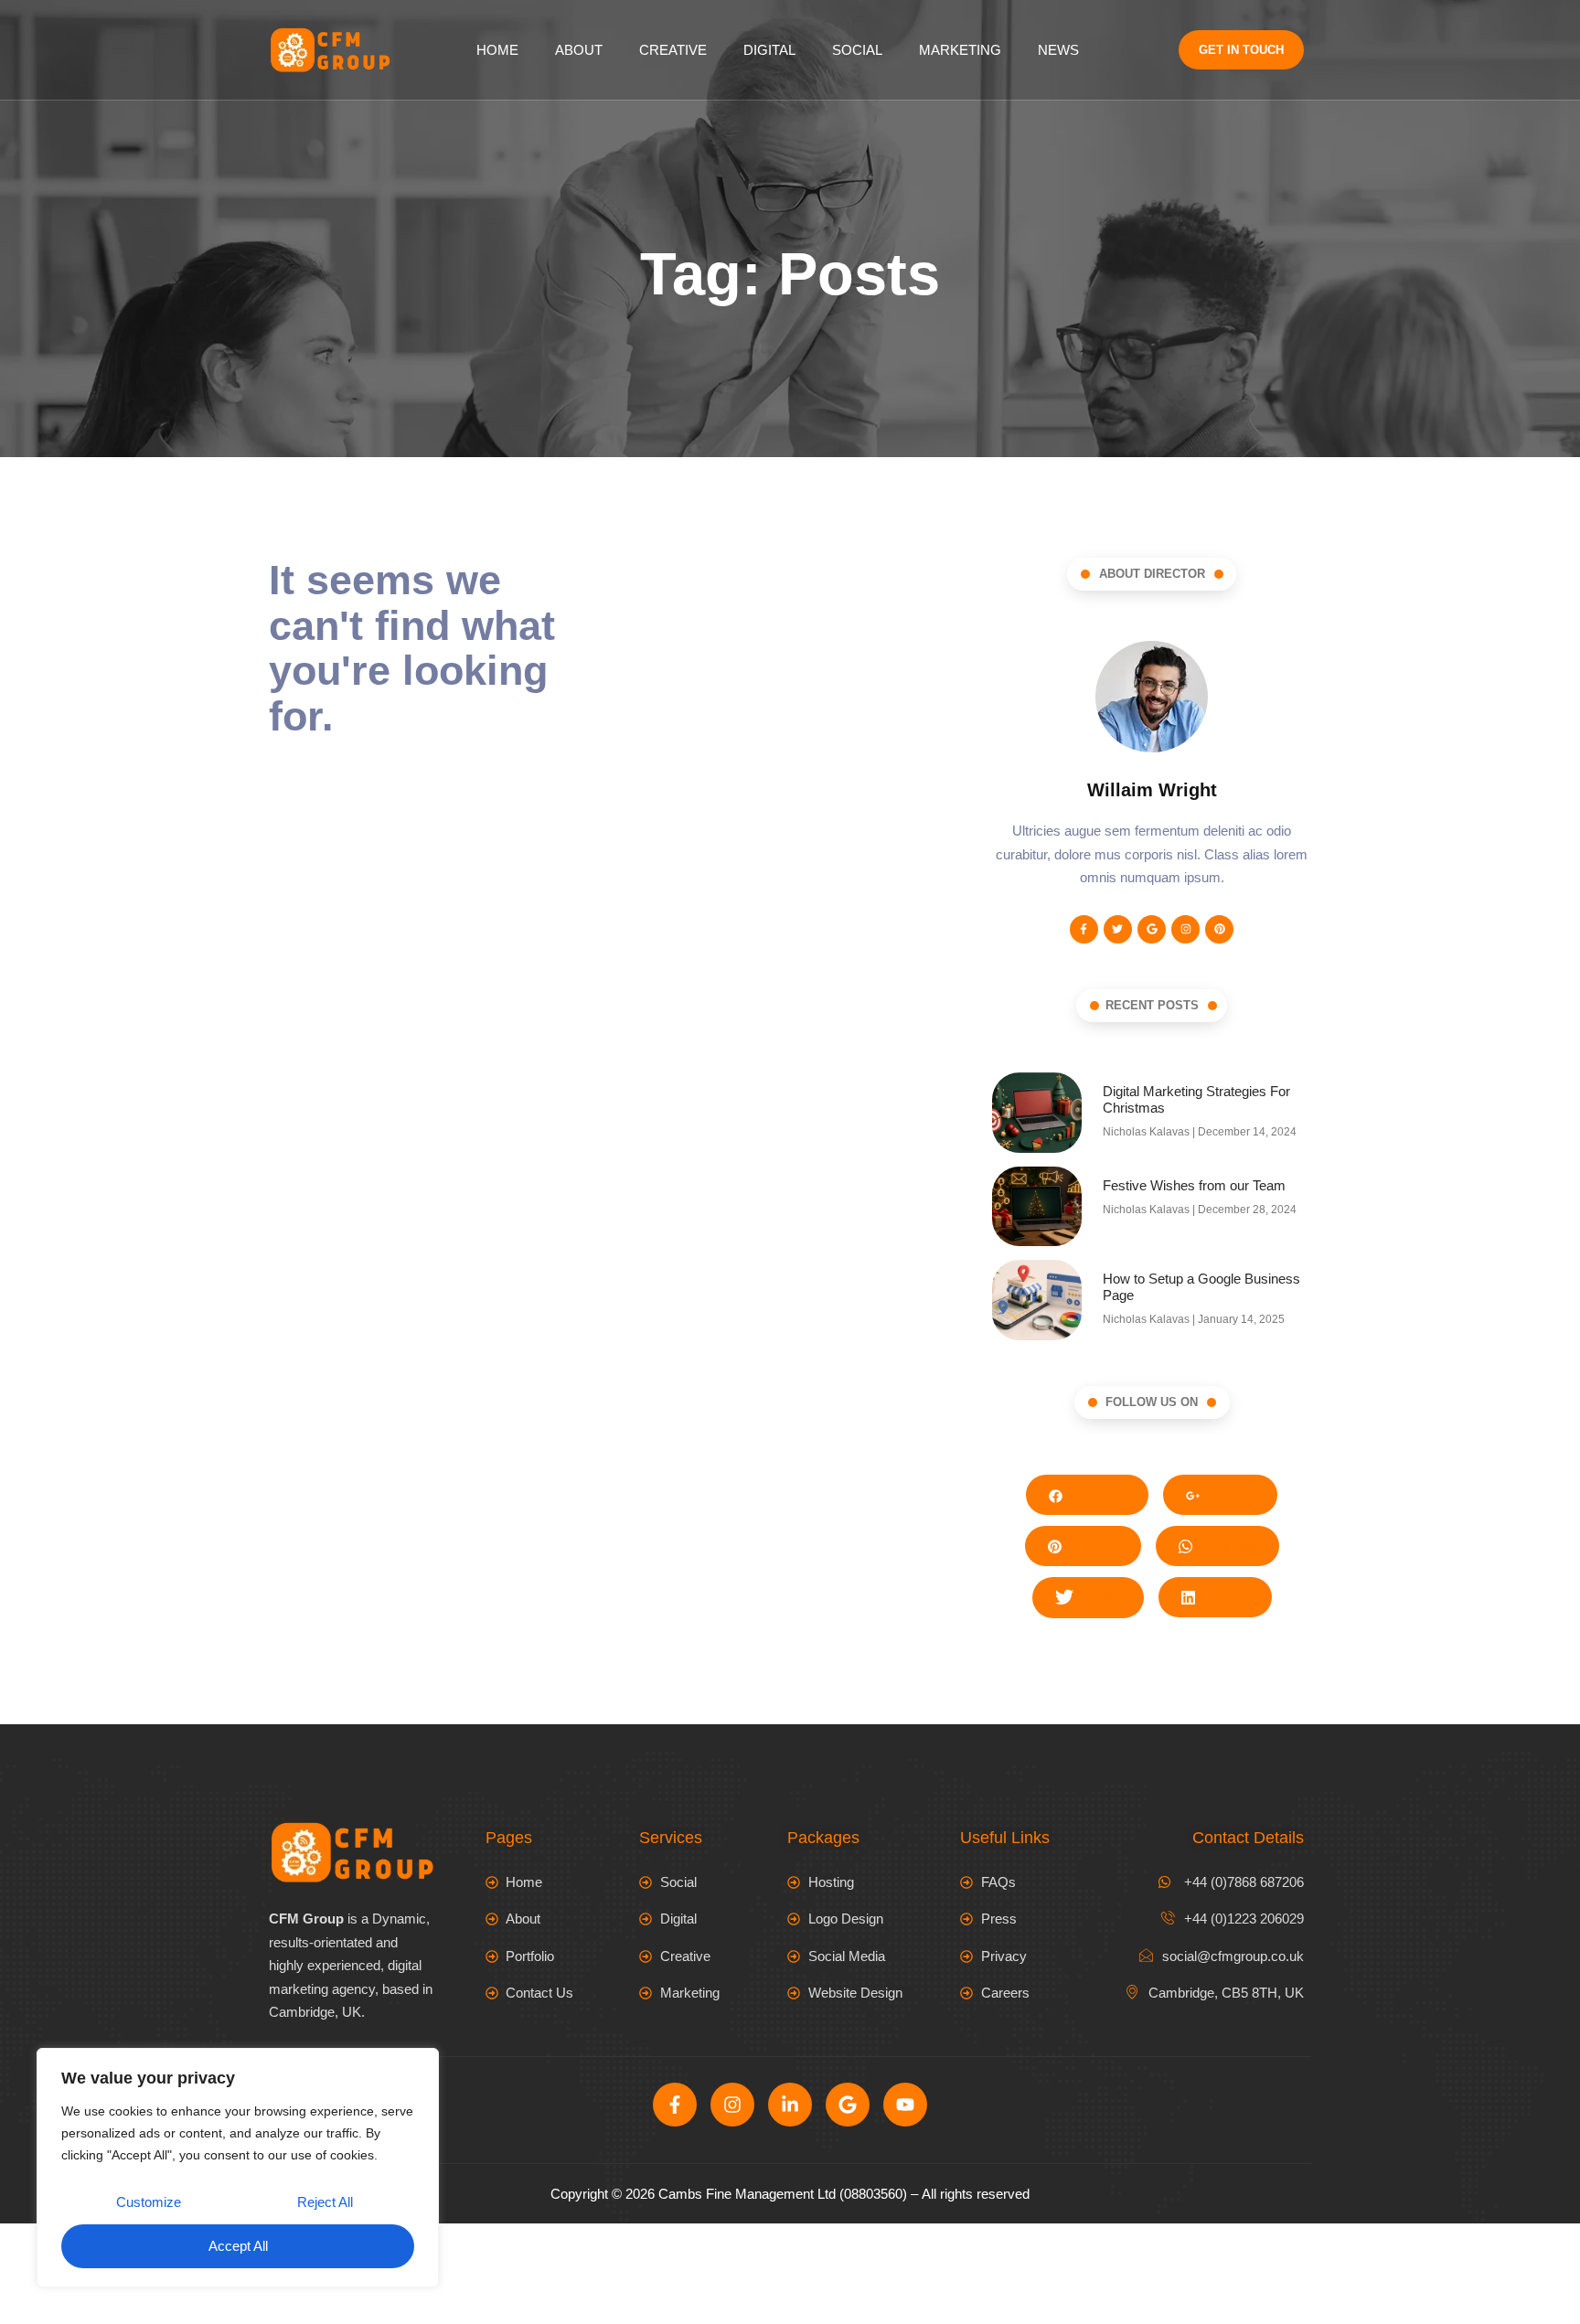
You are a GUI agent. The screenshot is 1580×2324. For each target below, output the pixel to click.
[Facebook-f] (1084, 929)
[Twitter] (1118, 929)
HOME (497, 50)
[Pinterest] (1219, 929)
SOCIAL (857, 50)
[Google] (1152, 929)
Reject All (325, 2202)
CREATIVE (673, 50)
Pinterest (1090, 1546)
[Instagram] (1185, 929)
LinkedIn (1222, 1597)
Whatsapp (1224, 1546)
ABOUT (579, 50)
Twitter (1100, 1597)
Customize (149, 2202)
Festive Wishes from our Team (1194, 1185)
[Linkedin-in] (790, 2105)
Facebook (1094, 1494)
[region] (238, 2168)
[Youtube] (905, 2105)
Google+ (1227, 1494)
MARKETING (960, 50)
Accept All (238, 2246)
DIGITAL (769, 50)
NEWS (1058, 50)
